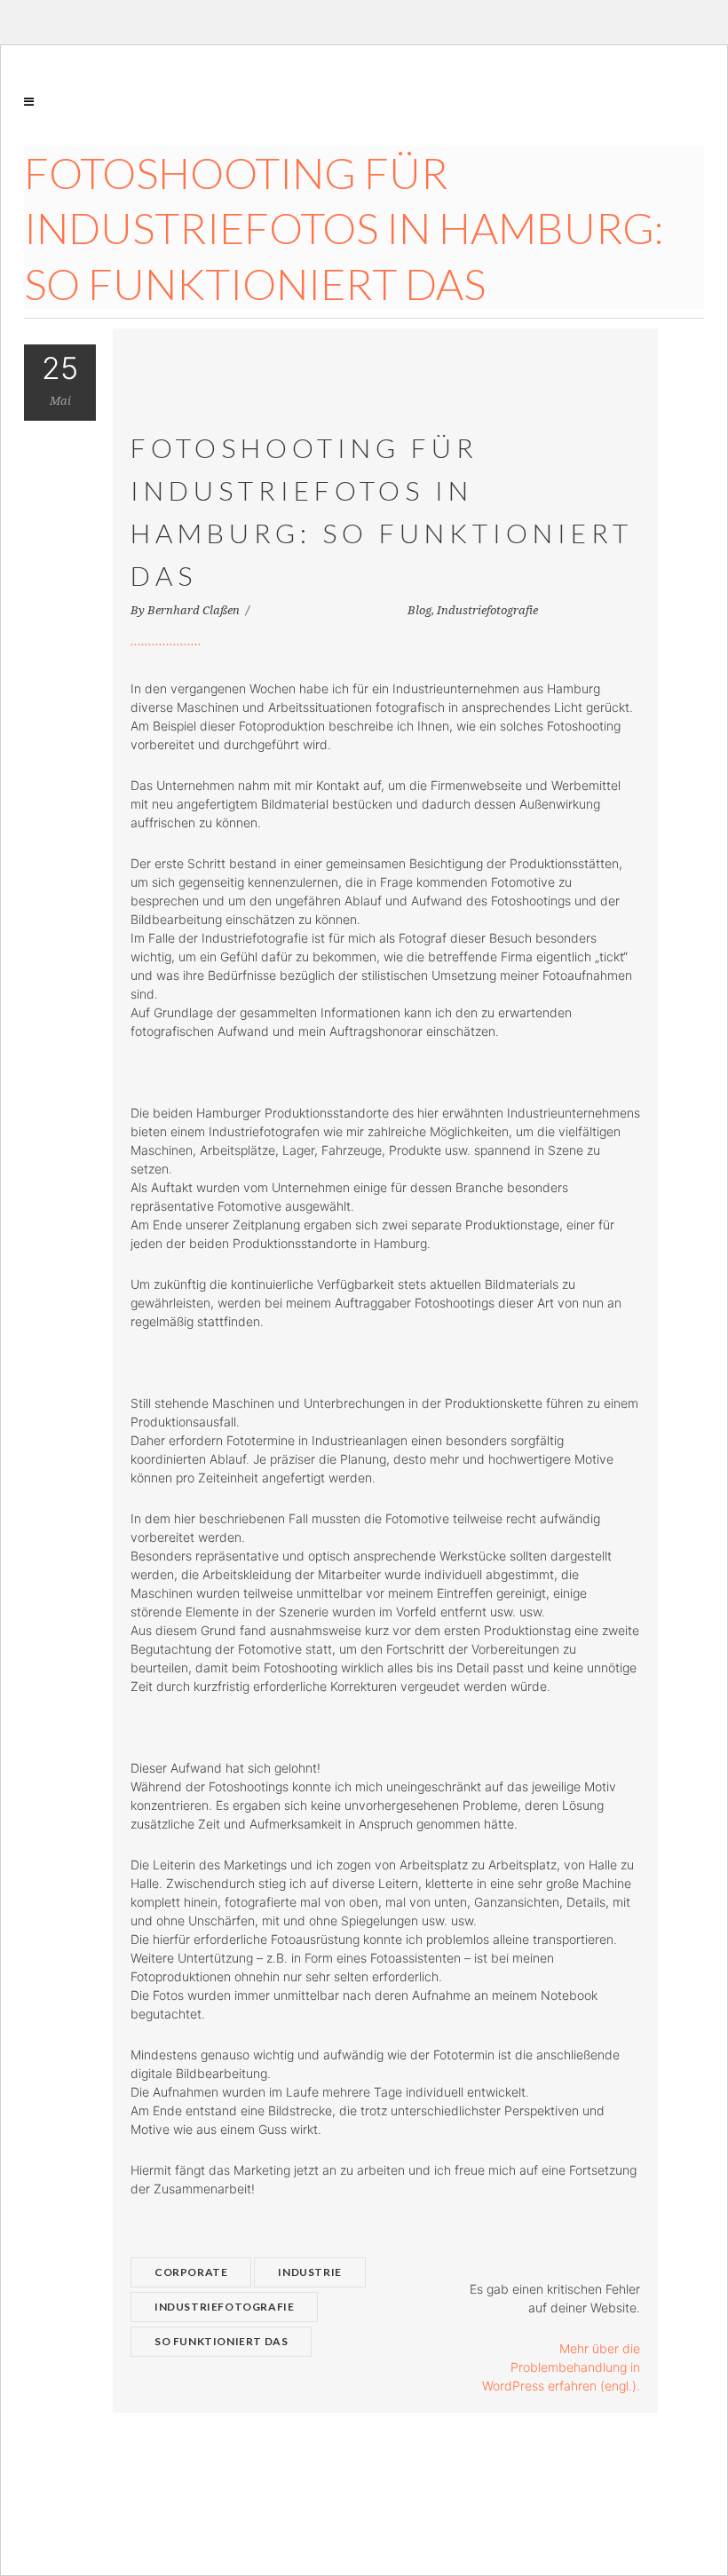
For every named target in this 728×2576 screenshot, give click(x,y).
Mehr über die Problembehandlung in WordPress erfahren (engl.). (561, 2367)
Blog (419, 610)
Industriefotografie (487, 610)
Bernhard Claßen (195, 610)
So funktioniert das (221, 2341)
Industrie (309, 2272)
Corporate (191, 2272)
